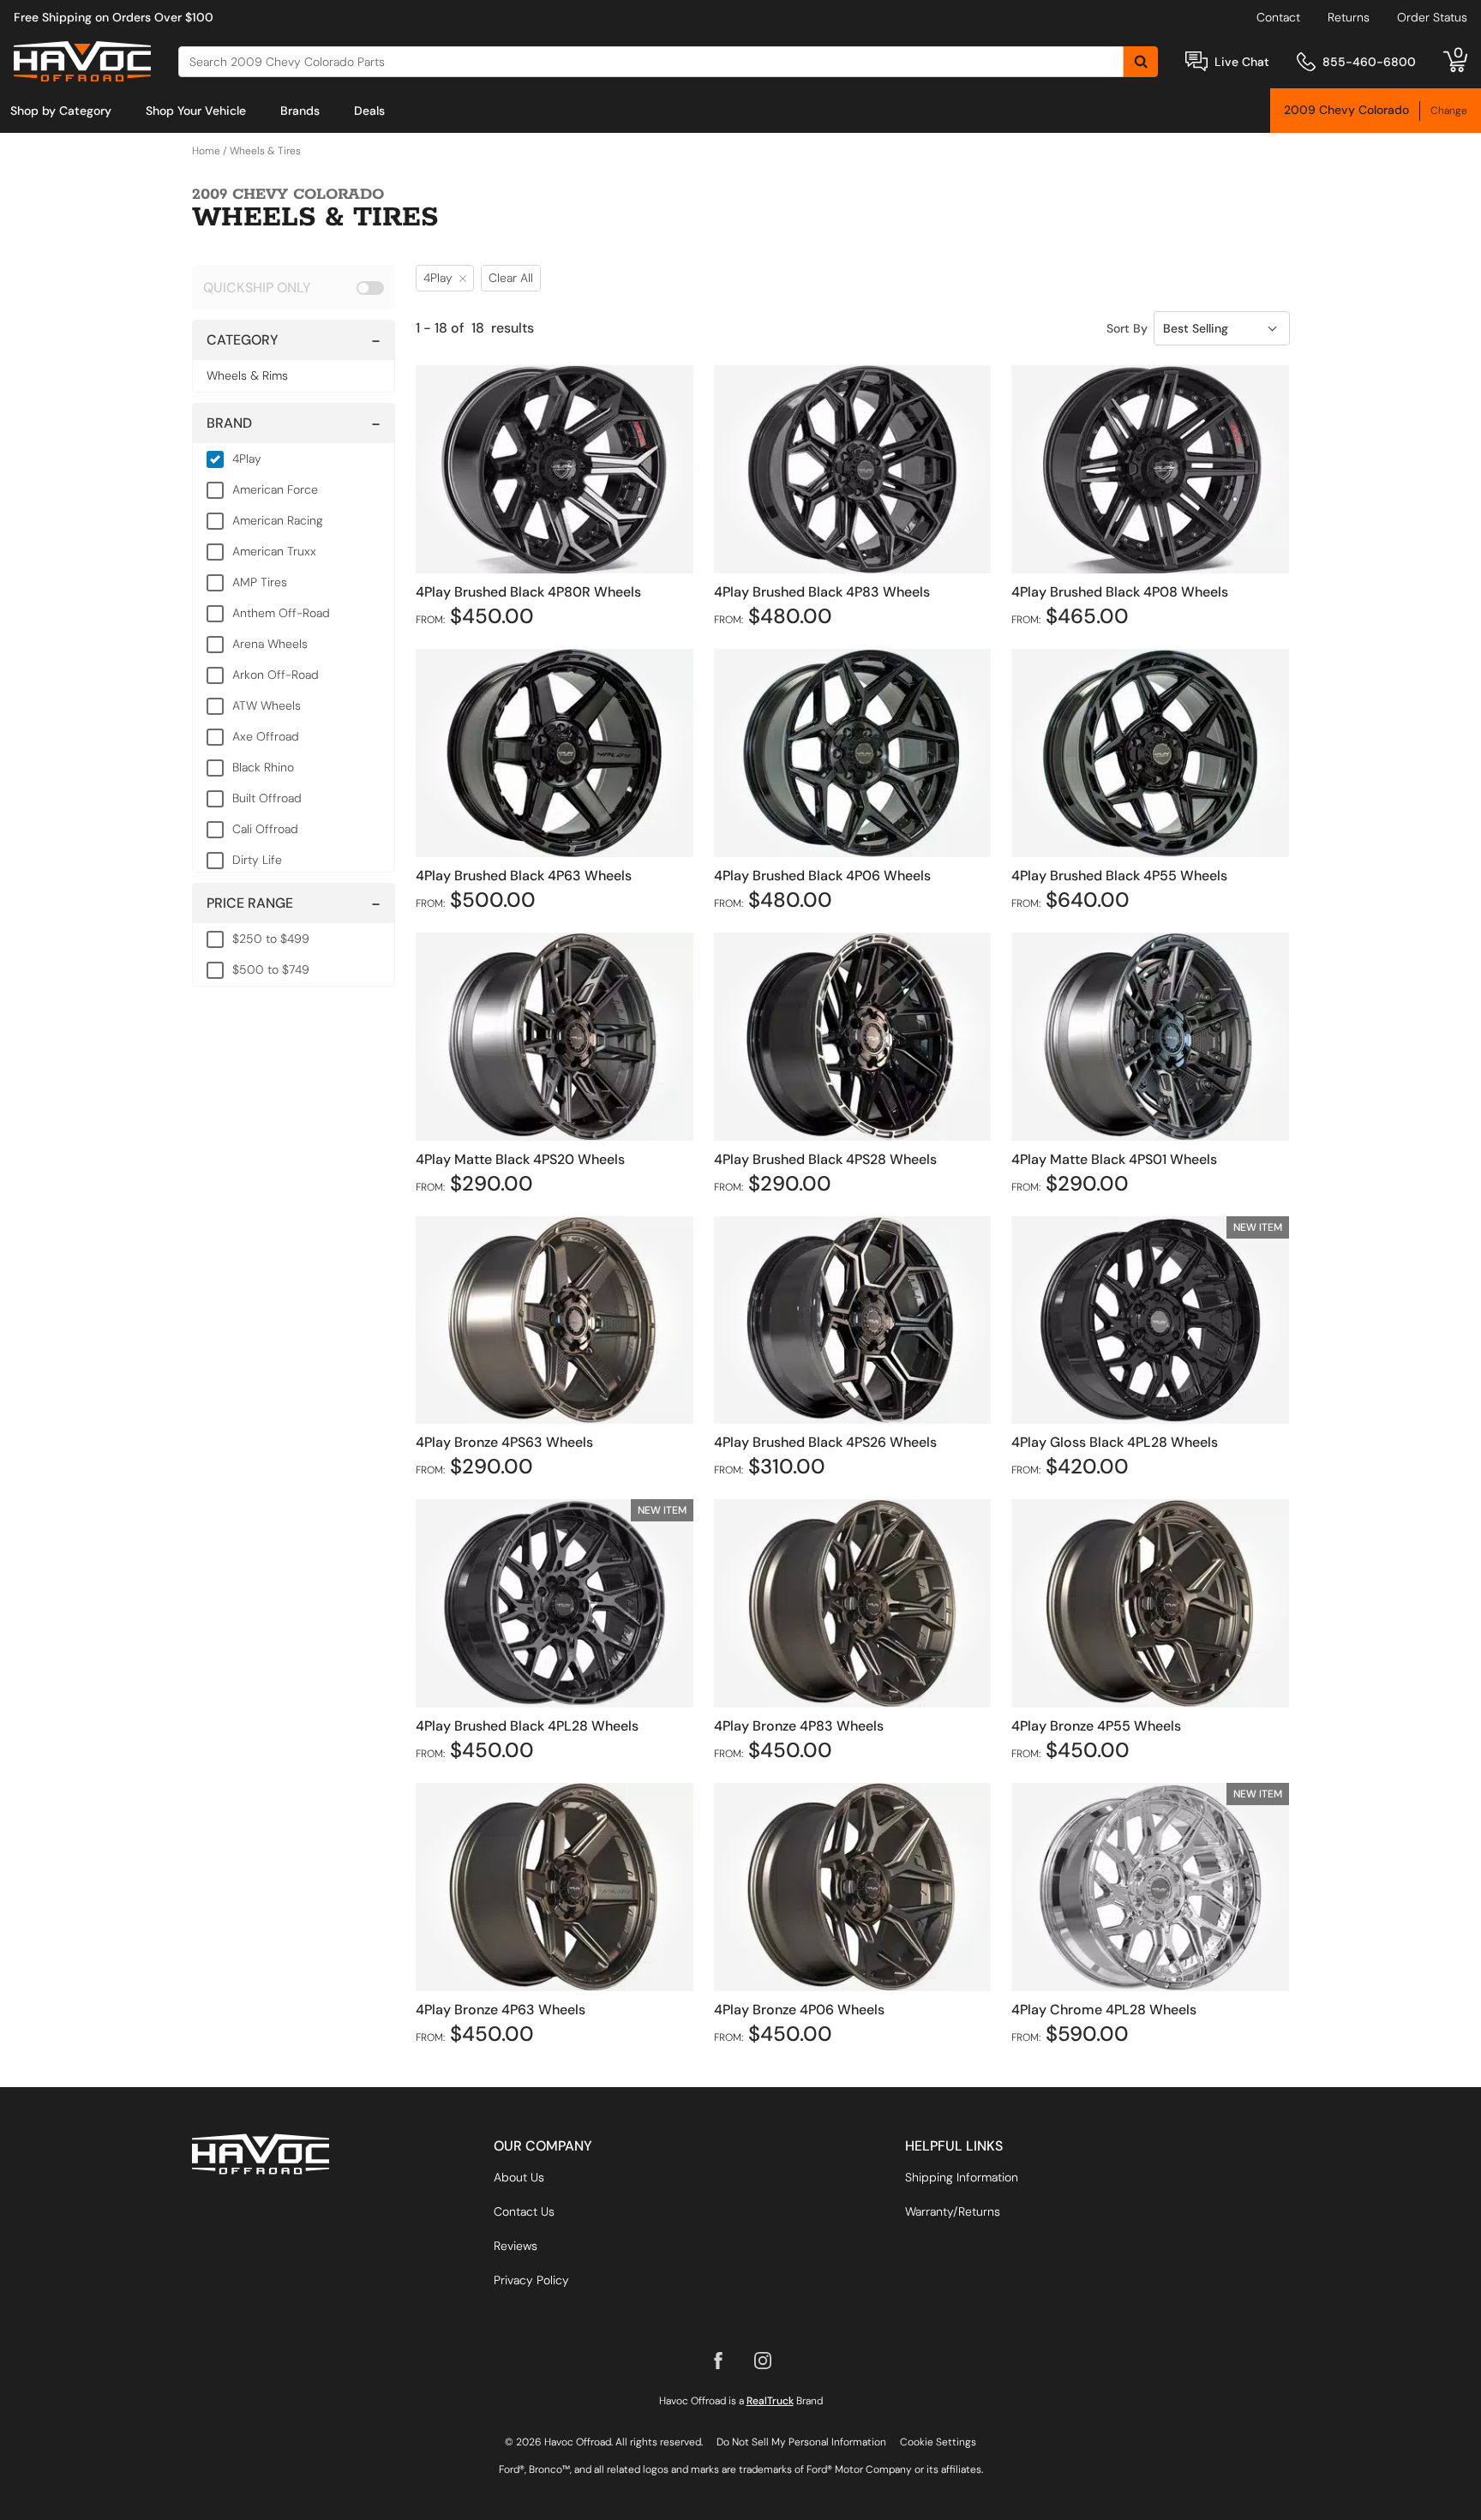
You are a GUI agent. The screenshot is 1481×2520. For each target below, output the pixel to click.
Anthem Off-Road (281, 613)
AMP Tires (260, 582)
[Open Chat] (1196, 61)
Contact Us (524, 2211)
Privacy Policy (531, 2280)
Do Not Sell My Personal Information (801, 2442)
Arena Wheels (270, 644)
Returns (1349, 17)
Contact (1278, 17)
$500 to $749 (271, 969)
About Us (519, 2177)
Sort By (1127, 328)
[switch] (294, 287)
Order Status (1432, 17)
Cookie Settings (938, 2442)
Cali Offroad (265, 829)
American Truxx (274, 551)
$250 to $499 (271, 939)
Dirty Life (257, 860)
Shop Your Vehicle (196, 111)
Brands (300, 111)
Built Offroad (267, 798)
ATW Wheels (267, 705)
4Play (247, 459)
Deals (369, 111)
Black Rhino (263, 767)
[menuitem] (61, 111)
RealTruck (770, 2401)
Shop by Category (61, 111)
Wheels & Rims (247, 375)
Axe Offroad (266, 736)
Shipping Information (962, 2177)
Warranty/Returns (953, 2211)
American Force (275, 489)
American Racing (278, 520)
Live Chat (1242, 62)
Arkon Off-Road (276, 675)
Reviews (516, 2246)
